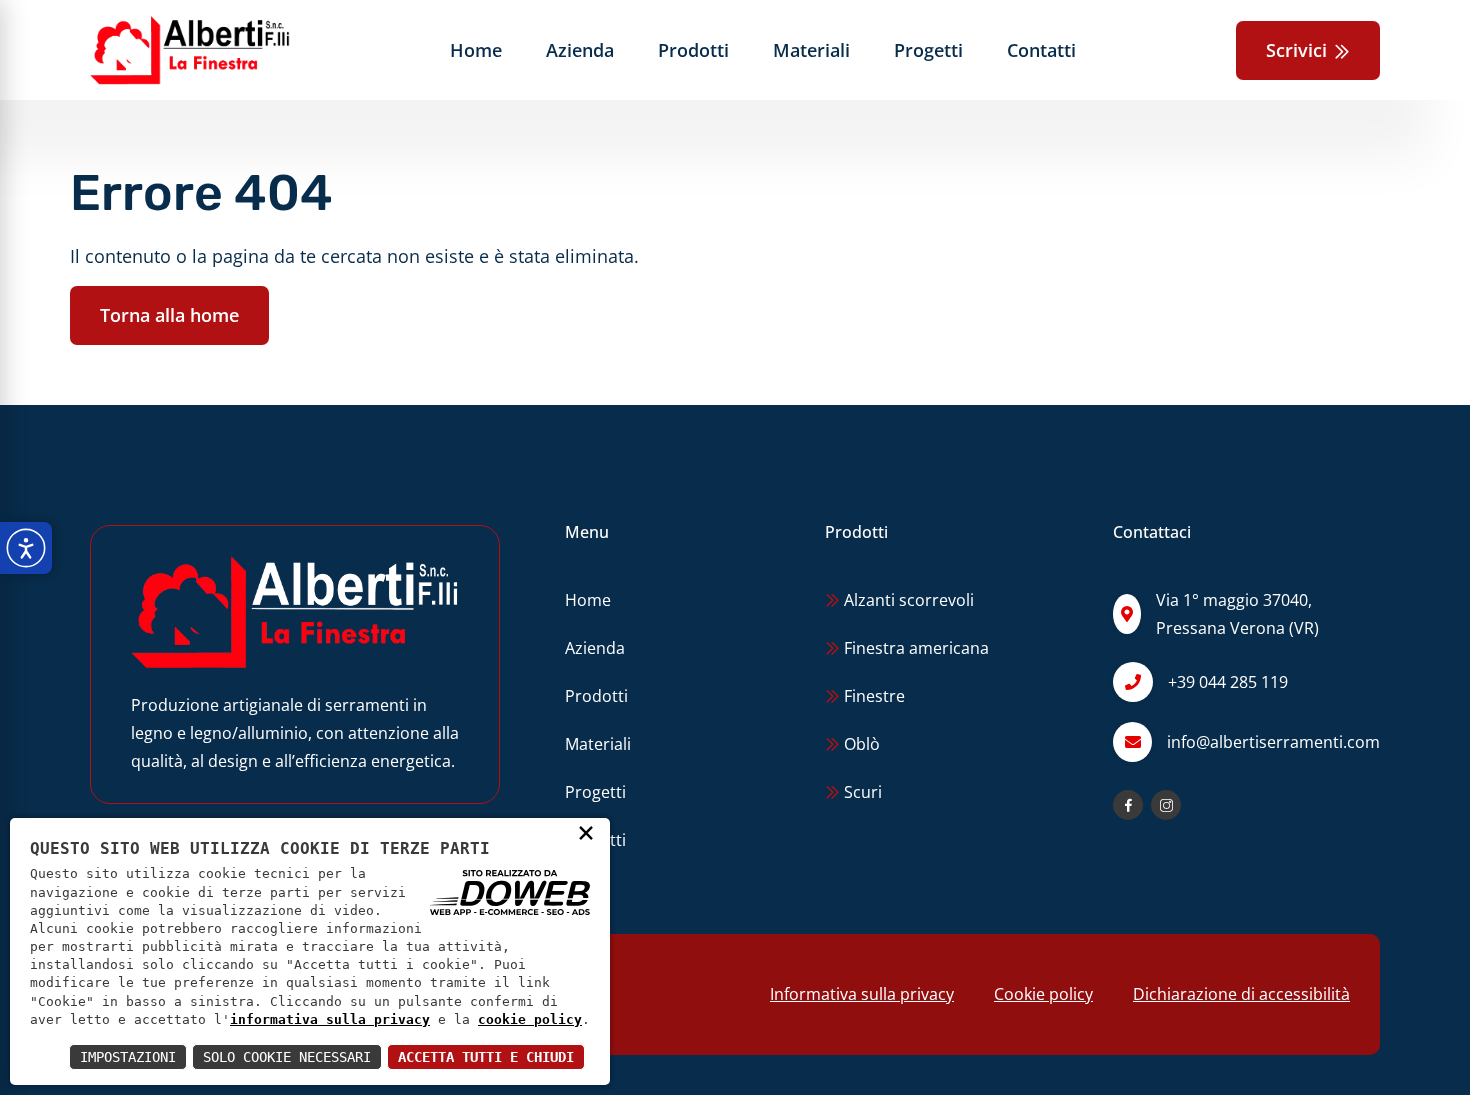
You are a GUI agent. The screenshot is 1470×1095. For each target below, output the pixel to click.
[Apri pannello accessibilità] (26, 548)
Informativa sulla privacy (862, 994)
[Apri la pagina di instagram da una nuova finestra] (1166, 805)
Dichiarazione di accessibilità (1241, 994)
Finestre (872, 696)
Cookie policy (1043, 994)
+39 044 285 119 (1228, 682)
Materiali (811, 50)
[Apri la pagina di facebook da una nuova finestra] (1128, 805)
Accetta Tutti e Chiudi (486, 1057)
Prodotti (693, 50)
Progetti (928, 50)
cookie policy (530, 1019)
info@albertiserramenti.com (1273, 742)
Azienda (580, 50)
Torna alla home (169, 315)
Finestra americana (914, 648)
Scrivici (1299, 50)
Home (476, 50)
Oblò (860, 744)
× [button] (586, 832)
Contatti (1041, 50)
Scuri (861, 792)
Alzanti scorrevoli (907, 600)
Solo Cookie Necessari (287, 1057)
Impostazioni (128, 1057)
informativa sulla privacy (330, 1019)
